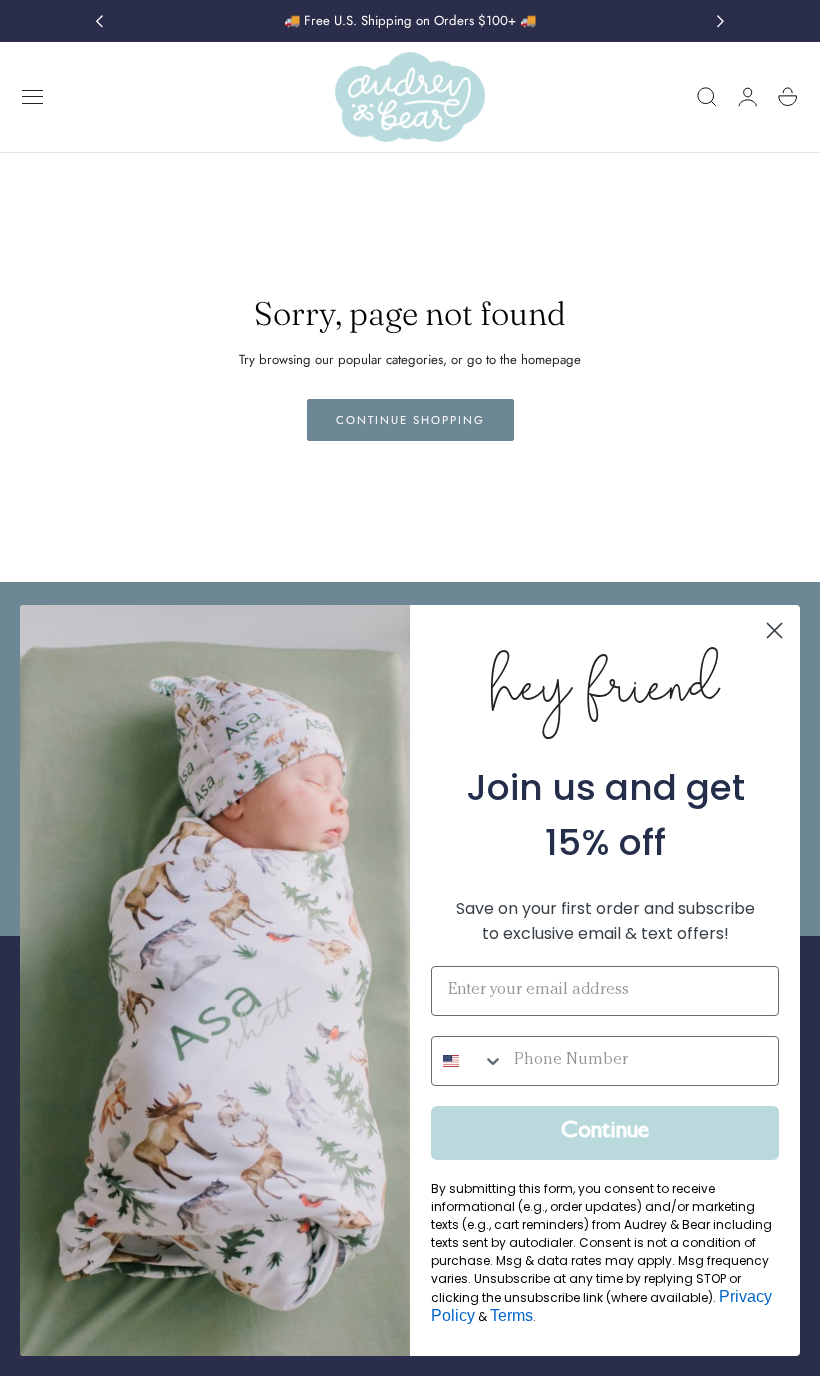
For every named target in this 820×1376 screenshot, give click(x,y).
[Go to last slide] (99, 21)
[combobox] (468, 1061)
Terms (511, 1315)
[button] (33, 97)
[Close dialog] (774, 630)
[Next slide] (721, 21)
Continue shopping (410, 420)
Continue (605, 1133)
